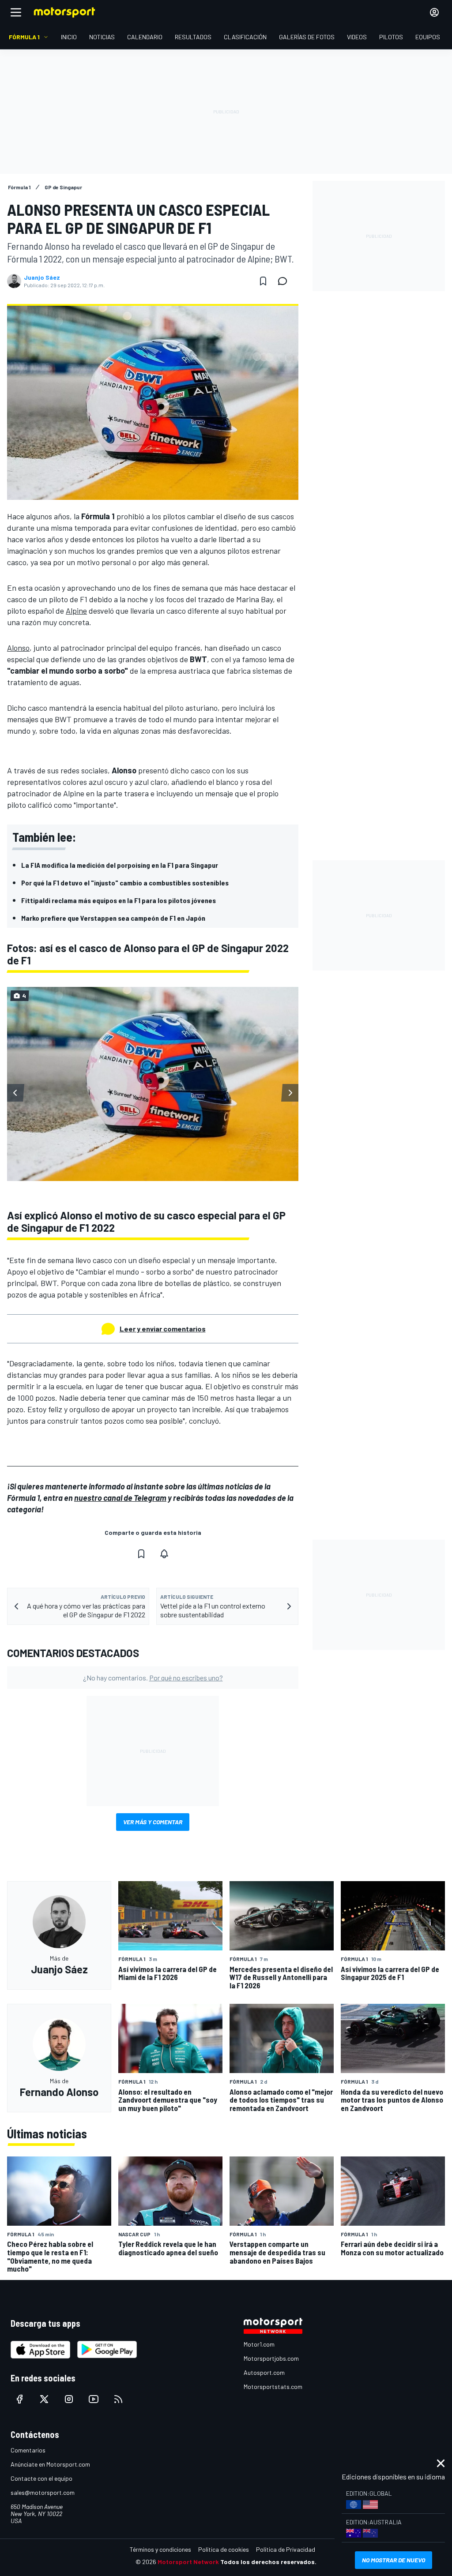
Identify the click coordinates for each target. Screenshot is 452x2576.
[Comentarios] (285, 281)
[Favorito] (263, 281)
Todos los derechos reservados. (268, 2562)
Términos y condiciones (160, 2549)
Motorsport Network (188, 2562)
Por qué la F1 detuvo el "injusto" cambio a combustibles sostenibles (125, 883)
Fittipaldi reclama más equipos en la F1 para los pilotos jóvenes (119, 900)
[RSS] (118, 2399)
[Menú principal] (16, 12)
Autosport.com (264, 2372)
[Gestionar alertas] (164, 1554)
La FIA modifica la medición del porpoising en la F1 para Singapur (120, 865)
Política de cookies (224, 2549)
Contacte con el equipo (41, 2478)
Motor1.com (259, 2344)
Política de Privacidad (286, 2549)
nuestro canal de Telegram (120, 1498)
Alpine (76, 611)
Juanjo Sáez (42, 277)
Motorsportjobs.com (271, 2358)
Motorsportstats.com (273, 2387)
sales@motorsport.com (43, 2492)
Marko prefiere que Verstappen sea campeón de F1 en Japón (113, 918)
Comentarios (28, 2450)
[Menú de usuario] (434, 12)
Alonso (18, 648)
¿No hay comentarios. (153, 1678)
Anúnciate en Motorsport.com (50, 2464)
